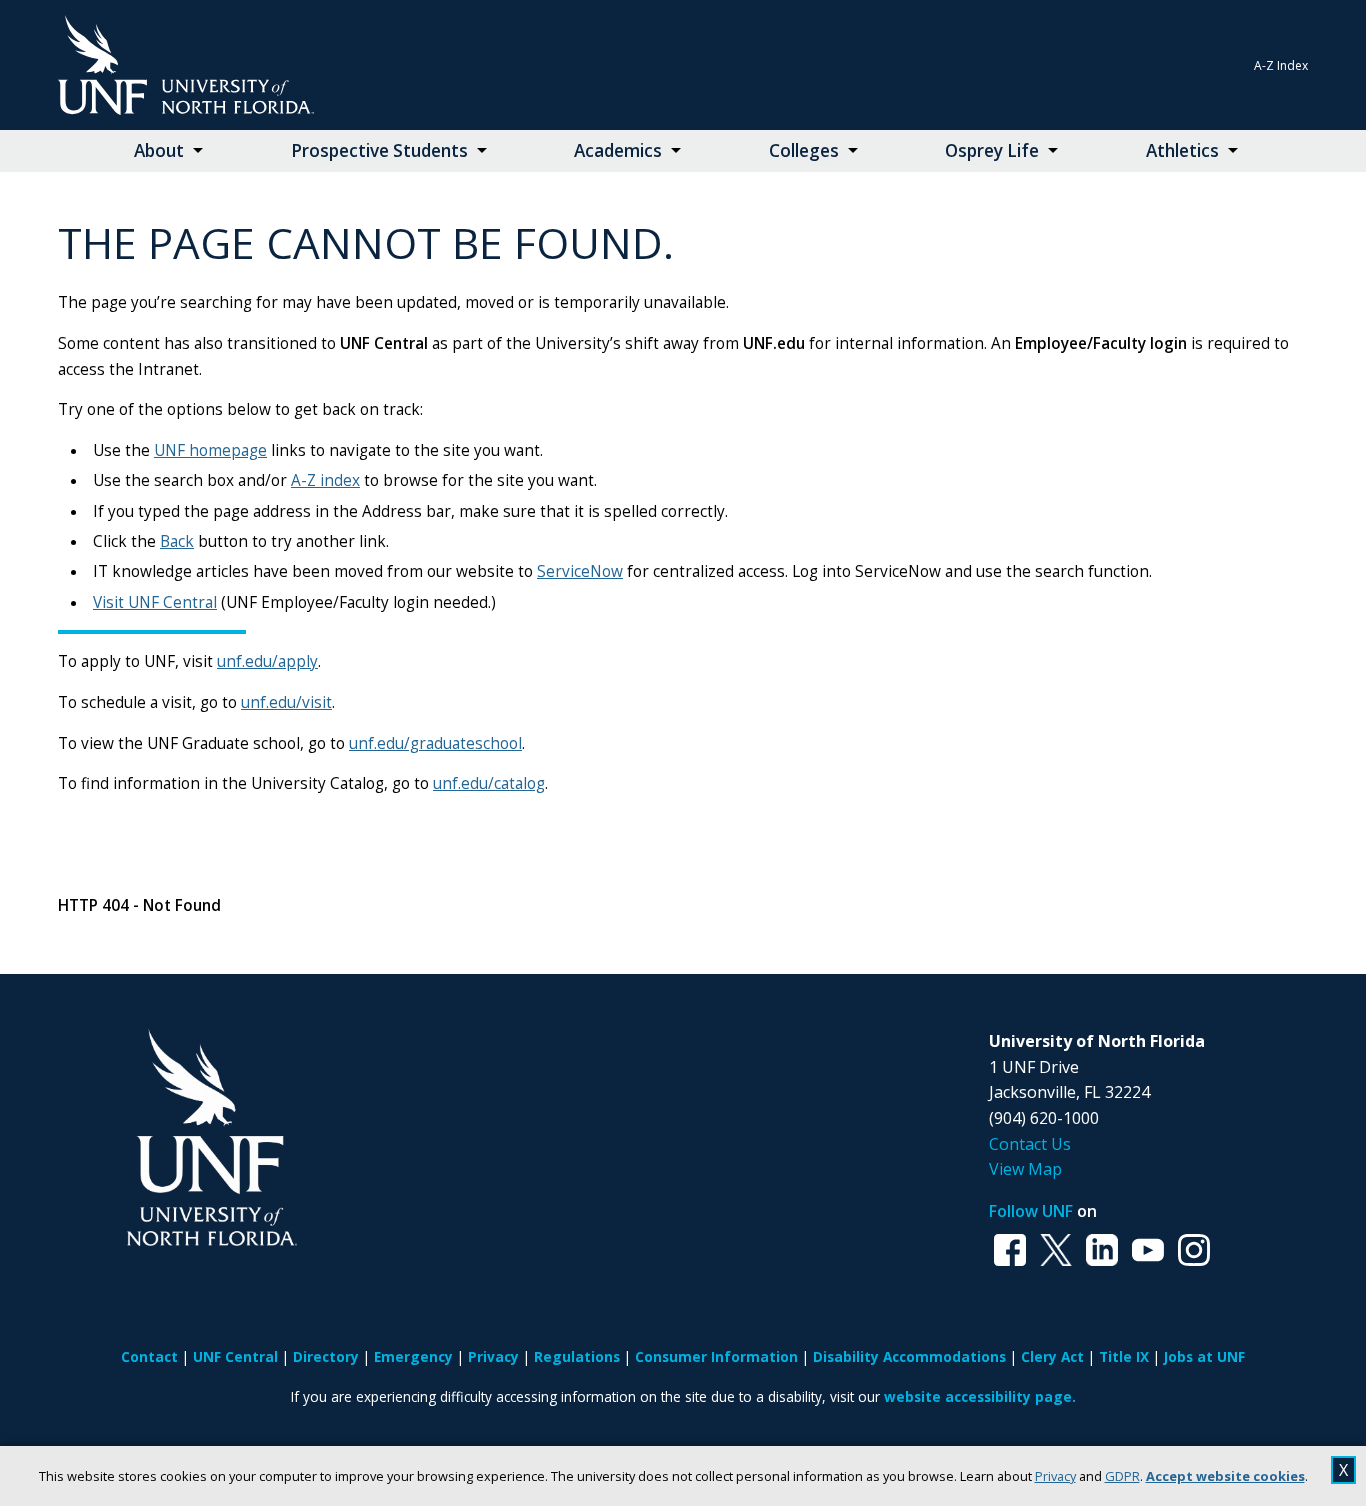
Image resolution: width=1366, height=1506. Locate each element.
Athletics (1182, 150)
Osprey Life (992, 150)
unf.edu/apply (267, 661)
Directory (326, 1356)
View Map (1025, 1169)
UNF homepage (210, 450)
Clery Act (1052, 1356)
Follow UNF (1031, 1211)
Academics (618, 150)
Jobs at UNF (1204, 1356)
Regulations (577, 1356)
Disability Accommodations (909, 1356)
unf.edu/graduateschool (435, 743)
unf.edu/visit (286, 702)
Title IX (1124, 1356)
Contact (149, 1356)
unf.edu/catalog (489, 783)
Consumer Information (716, 1356)
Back (177, 541)
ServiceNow (580, 571)
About (159, 150)
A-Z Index (1281, 65)
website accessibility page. (980, 1396)
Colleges (804, 150)
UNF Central (235, 1356)
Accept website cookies (1225, 1476)
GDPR (1122, 1476)
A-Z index (325, 480)
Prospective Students (379, 150)
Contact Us (1030, 1144)
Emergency (413, 1356)
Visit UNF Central (155, 602)
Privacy (1055, 1476)
